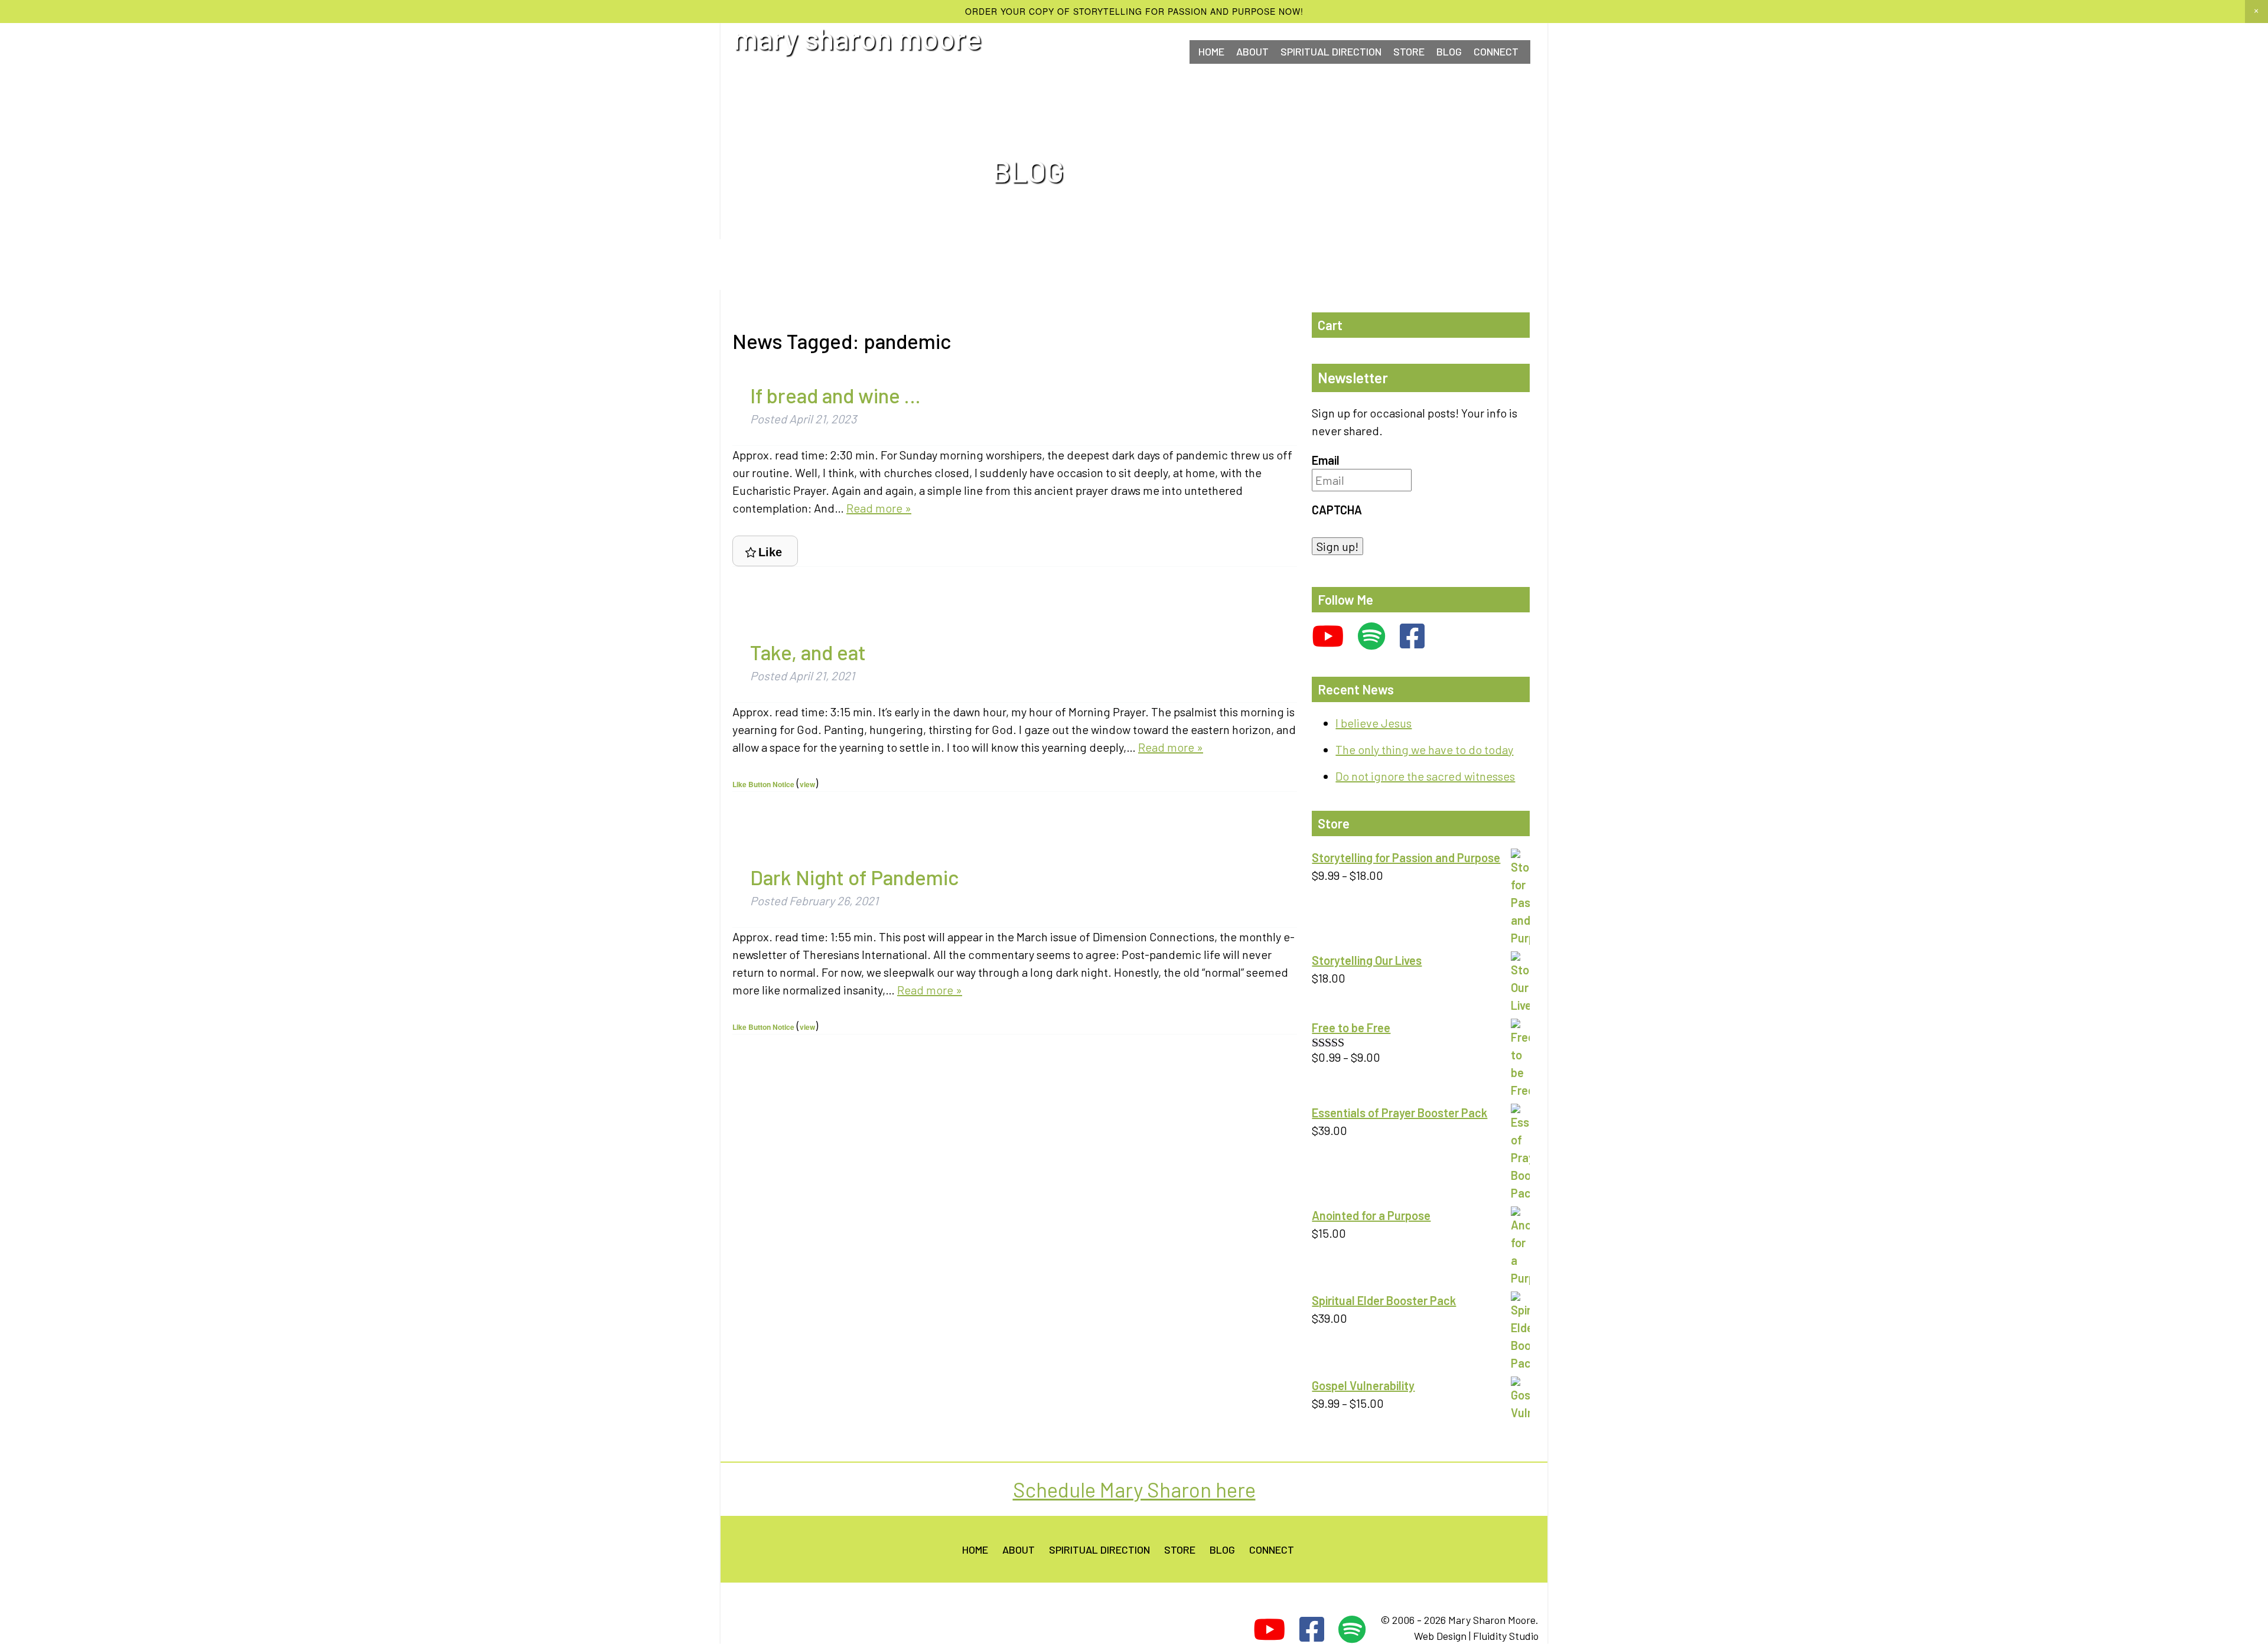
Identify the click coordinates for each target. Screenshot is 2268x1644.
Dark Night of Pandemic (854, 877)
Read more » (879, 508)
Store (1409, 51)
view (807, 784)
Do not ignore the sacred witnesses (1425, 776)
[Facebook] (1412, 636)
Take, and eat (808, 652)
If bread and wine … (835, 395)
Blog (1449, 51)
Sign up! (1337, 546)
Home (1211, 51)
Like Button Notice (763, 784)
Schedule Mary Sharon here (1134, 1489)
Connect (1272, 1550)
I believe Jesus (1373, 723)
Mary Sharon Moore (858, 38)
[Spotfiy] (1372, 636)
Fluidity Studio (1506, 1636)
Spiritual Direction (1331, 51)
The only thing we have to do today (1424, 749)
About (1252, 51)
